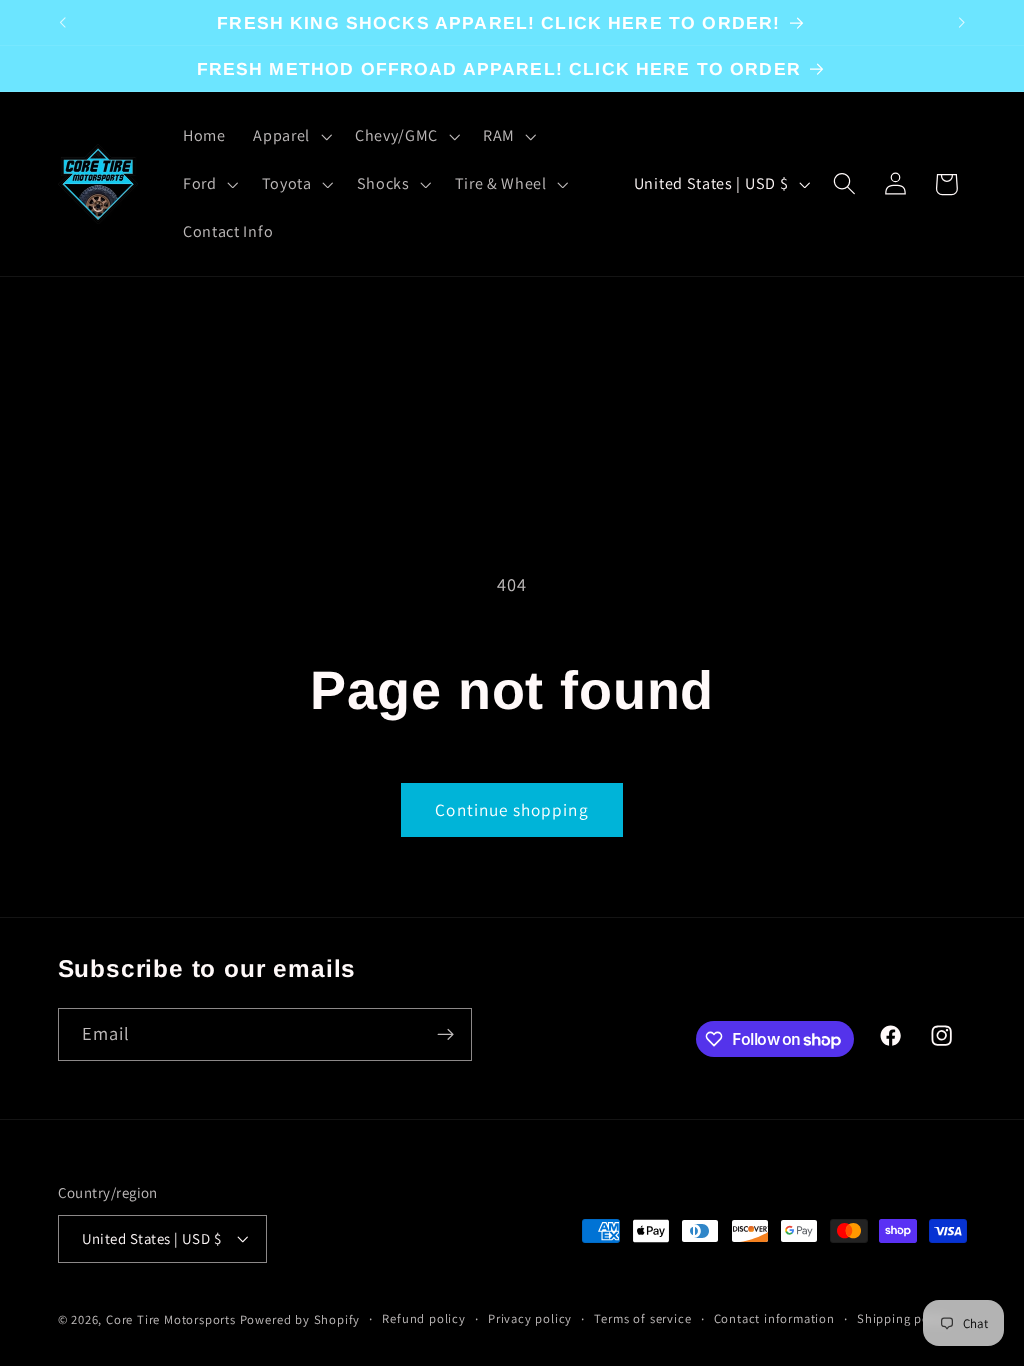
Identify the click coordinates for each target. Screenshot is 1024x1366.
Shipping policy (904, 1318)
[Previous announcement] (62, 23)
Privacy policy (530, 1318)
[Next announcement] (962, 23)
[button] (290, 136)
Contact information (774, 1318)
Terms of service (642, 1318)
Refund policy (423, 1318)
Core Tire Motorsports (171, 1319)
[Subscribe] (445, 1035)
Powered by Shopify (300, 1319)
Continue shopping (512, 809)
